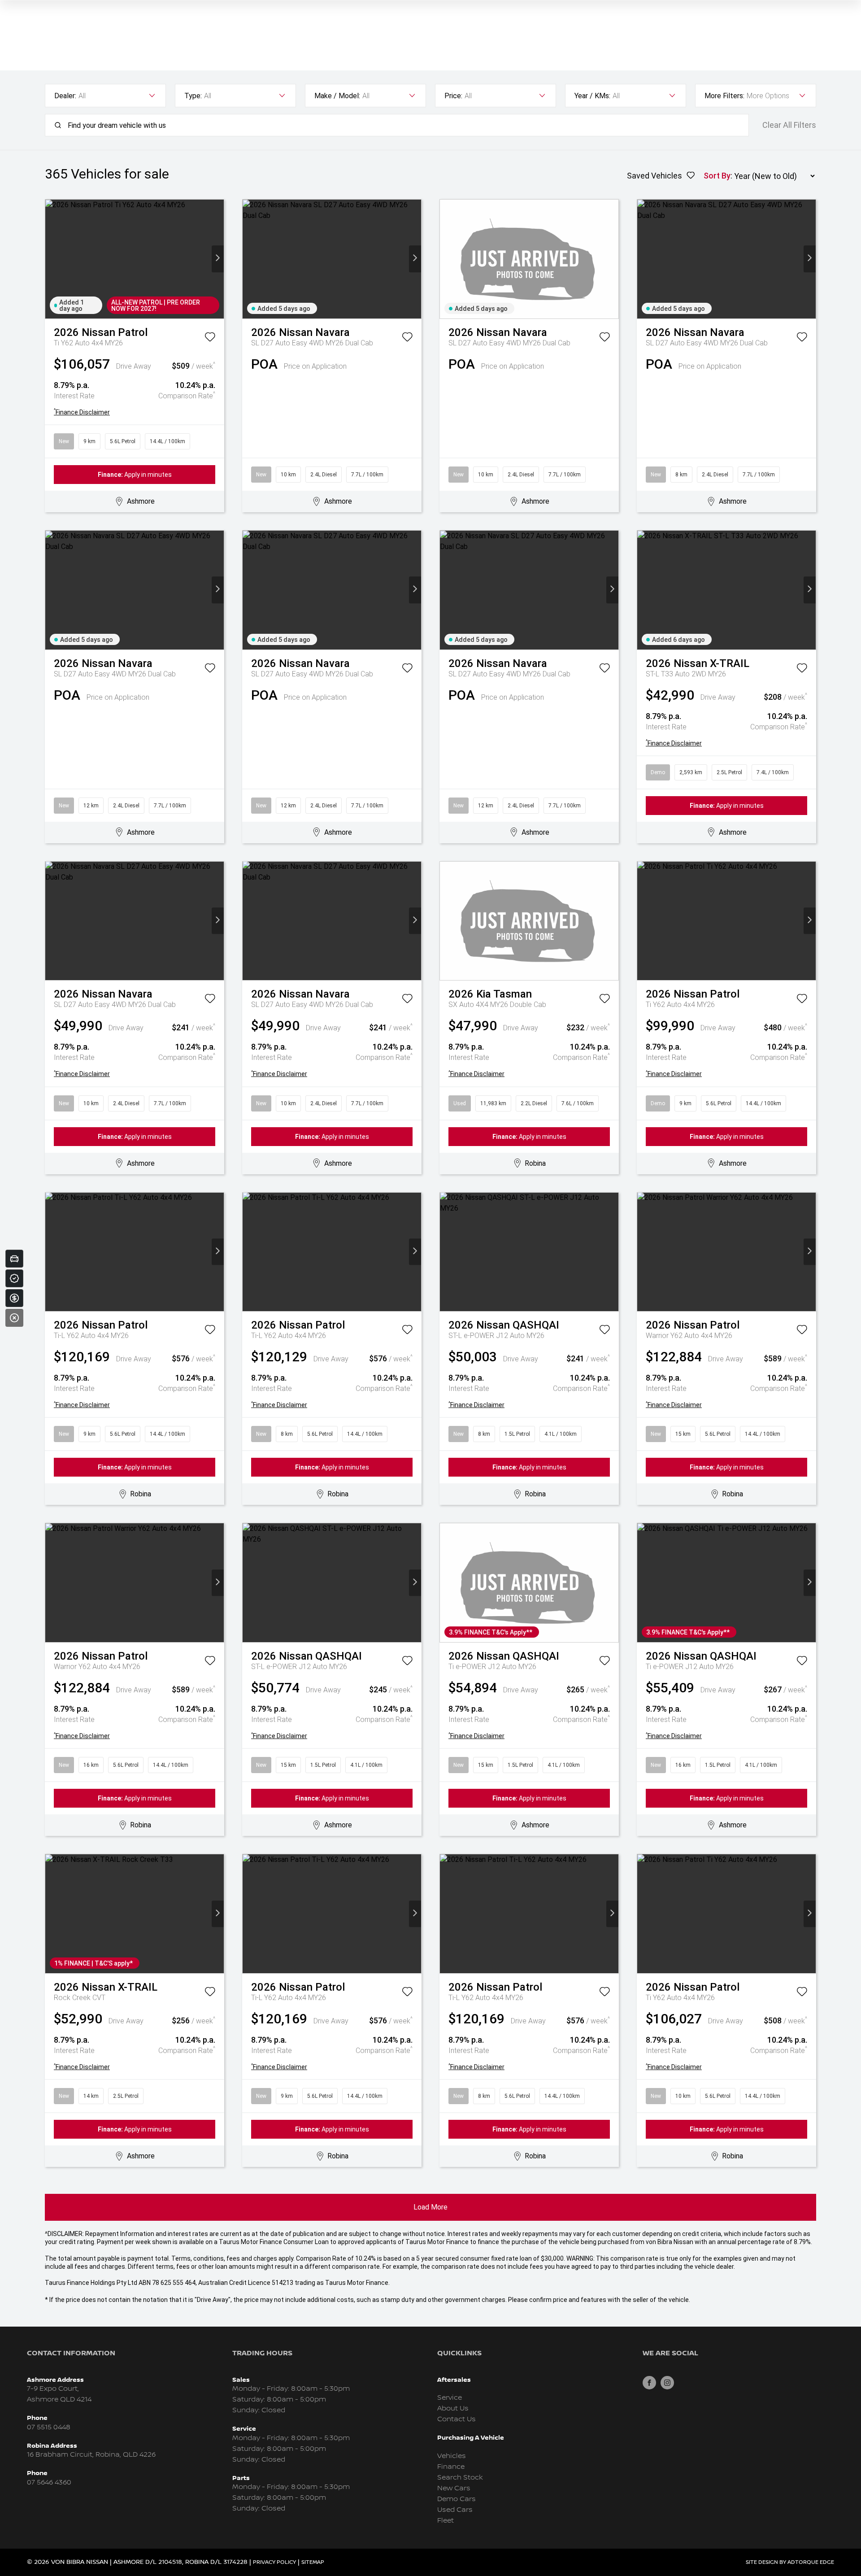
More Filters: (724, 96)
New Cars (454, 2488)
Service (450, 2398)
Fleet (446, 2521)
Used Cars (455, 2510)
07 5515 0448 (49, 2427)
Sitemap (313, 2562)
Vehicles (452, 2456)
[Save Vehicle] (210, 339)
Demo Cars (457, 2499)
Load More (430, 2207)
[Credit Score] (14, 1278)
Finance (451, 2467)
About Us (453, 2408)
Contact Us (457, 2419)
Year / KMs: (592, 96)
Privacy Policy (274, 2562)
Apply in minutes (135, 475)
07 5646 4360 (49, 2482)
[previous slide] (51, 259)
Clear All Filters (789, 125)
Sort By (717, 176)
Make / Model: (337, 96)
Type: (193, 96)
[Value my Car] (14, 1259)
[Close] (14, 1318)
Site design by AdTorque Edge (790, 2562)
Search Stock (460, 2478)
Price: (453, 96)
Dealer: (65, 96)
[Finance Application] (14, 1298)
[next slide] (218, 259)
